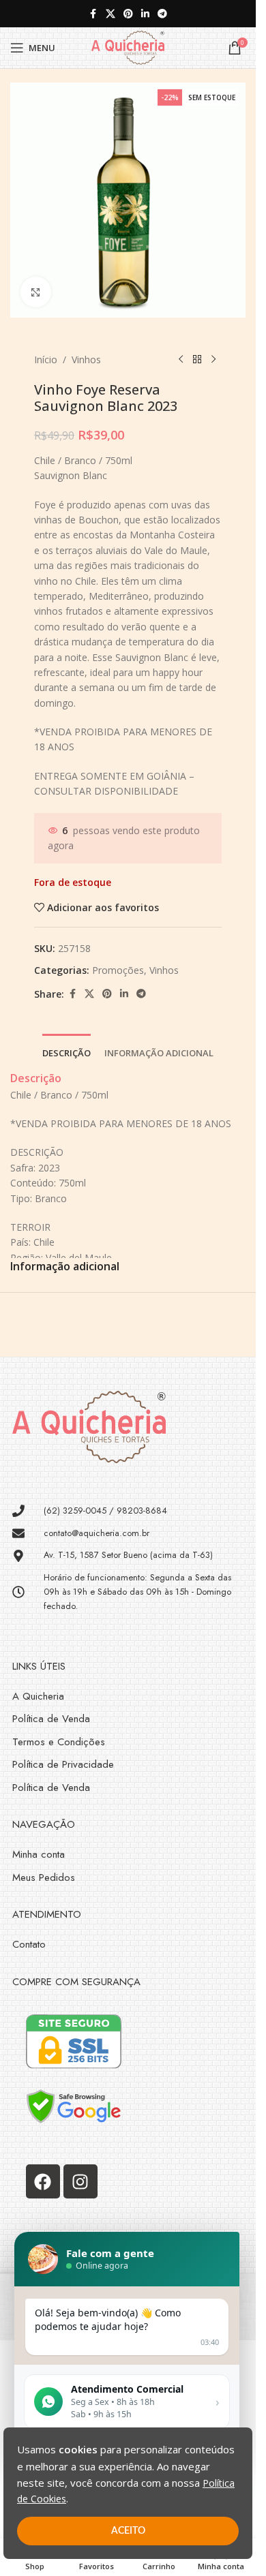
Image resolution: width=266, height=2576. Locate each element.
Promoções (118, 970)
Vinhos (86, 359)
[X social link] (110, 14)
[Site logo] (128, 47)
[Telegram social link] (162, 14)
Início (46, 359)
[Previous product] (181, 360)
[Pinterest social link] (128, 14)
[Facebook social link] (93, 14)
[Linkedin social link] (145, 14)
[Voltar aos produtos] (197, 360)
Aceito (128, 2531)
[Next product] (213, 360)
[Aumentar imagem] (36, 292)
